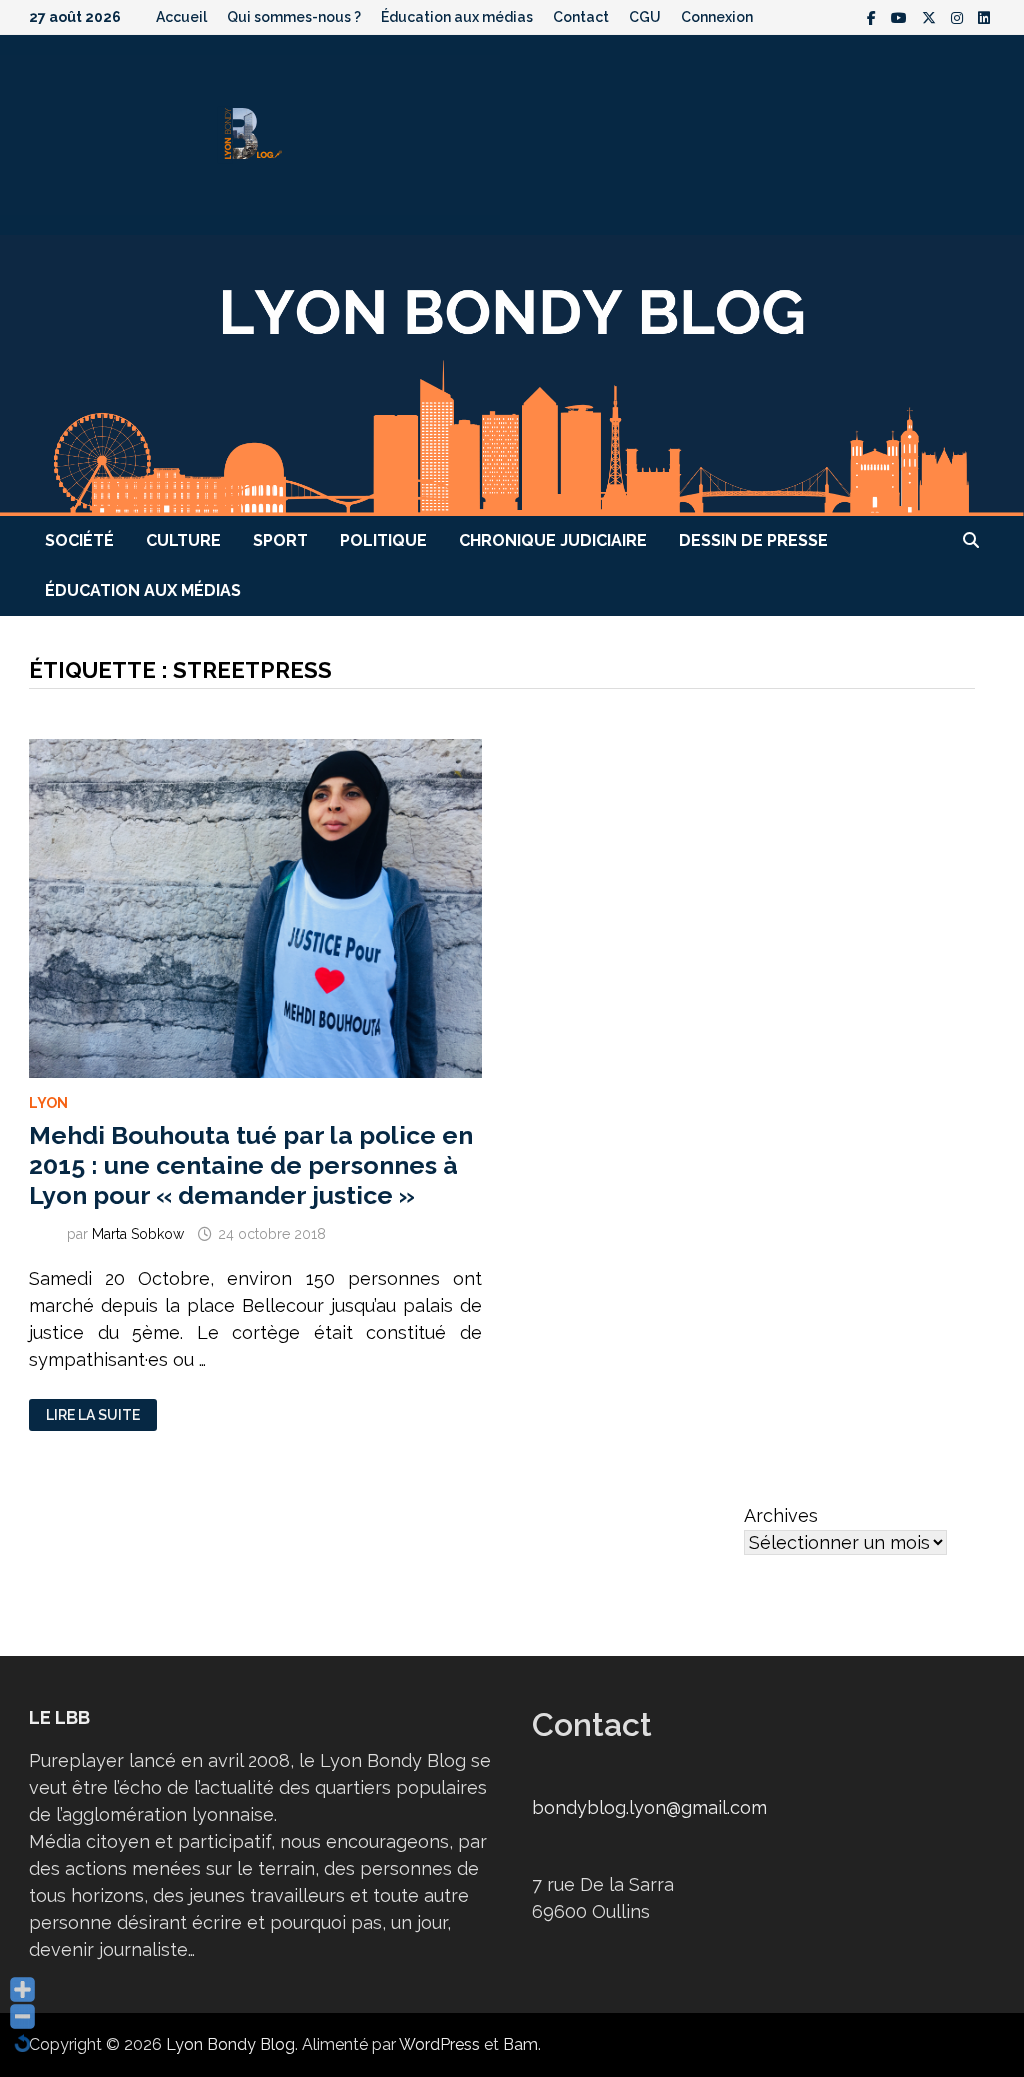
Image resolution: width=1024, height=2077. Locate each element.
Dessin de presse (753, 540)
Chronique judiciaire (553, 540)
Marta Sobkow (138, 1234)
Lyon (48, 1103)
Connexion (717, 17)
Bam (520, 2044)
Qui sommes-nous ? (294, 17)
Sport (280, 540)
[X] (931, 16)
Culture (183, 540)
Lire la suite (92, 1415)
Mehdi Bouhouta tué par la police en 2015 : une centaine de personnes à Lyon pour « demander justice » (251, 1165)
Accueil (181, 17)
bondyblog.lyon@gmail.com (649, 1807)
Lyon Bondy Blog (230, 2044)
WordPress (439, 2044)
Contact (581, 17)
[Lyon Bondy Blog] (512, 373)
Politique (383, 540)
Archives (781, 1515)
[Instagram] (959, 16)
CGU (645, 17)
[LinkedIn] (984, 16)
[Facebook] (874, 16)
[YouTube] (901, 16)
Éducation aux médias (457, 17)
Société (79, 540)
